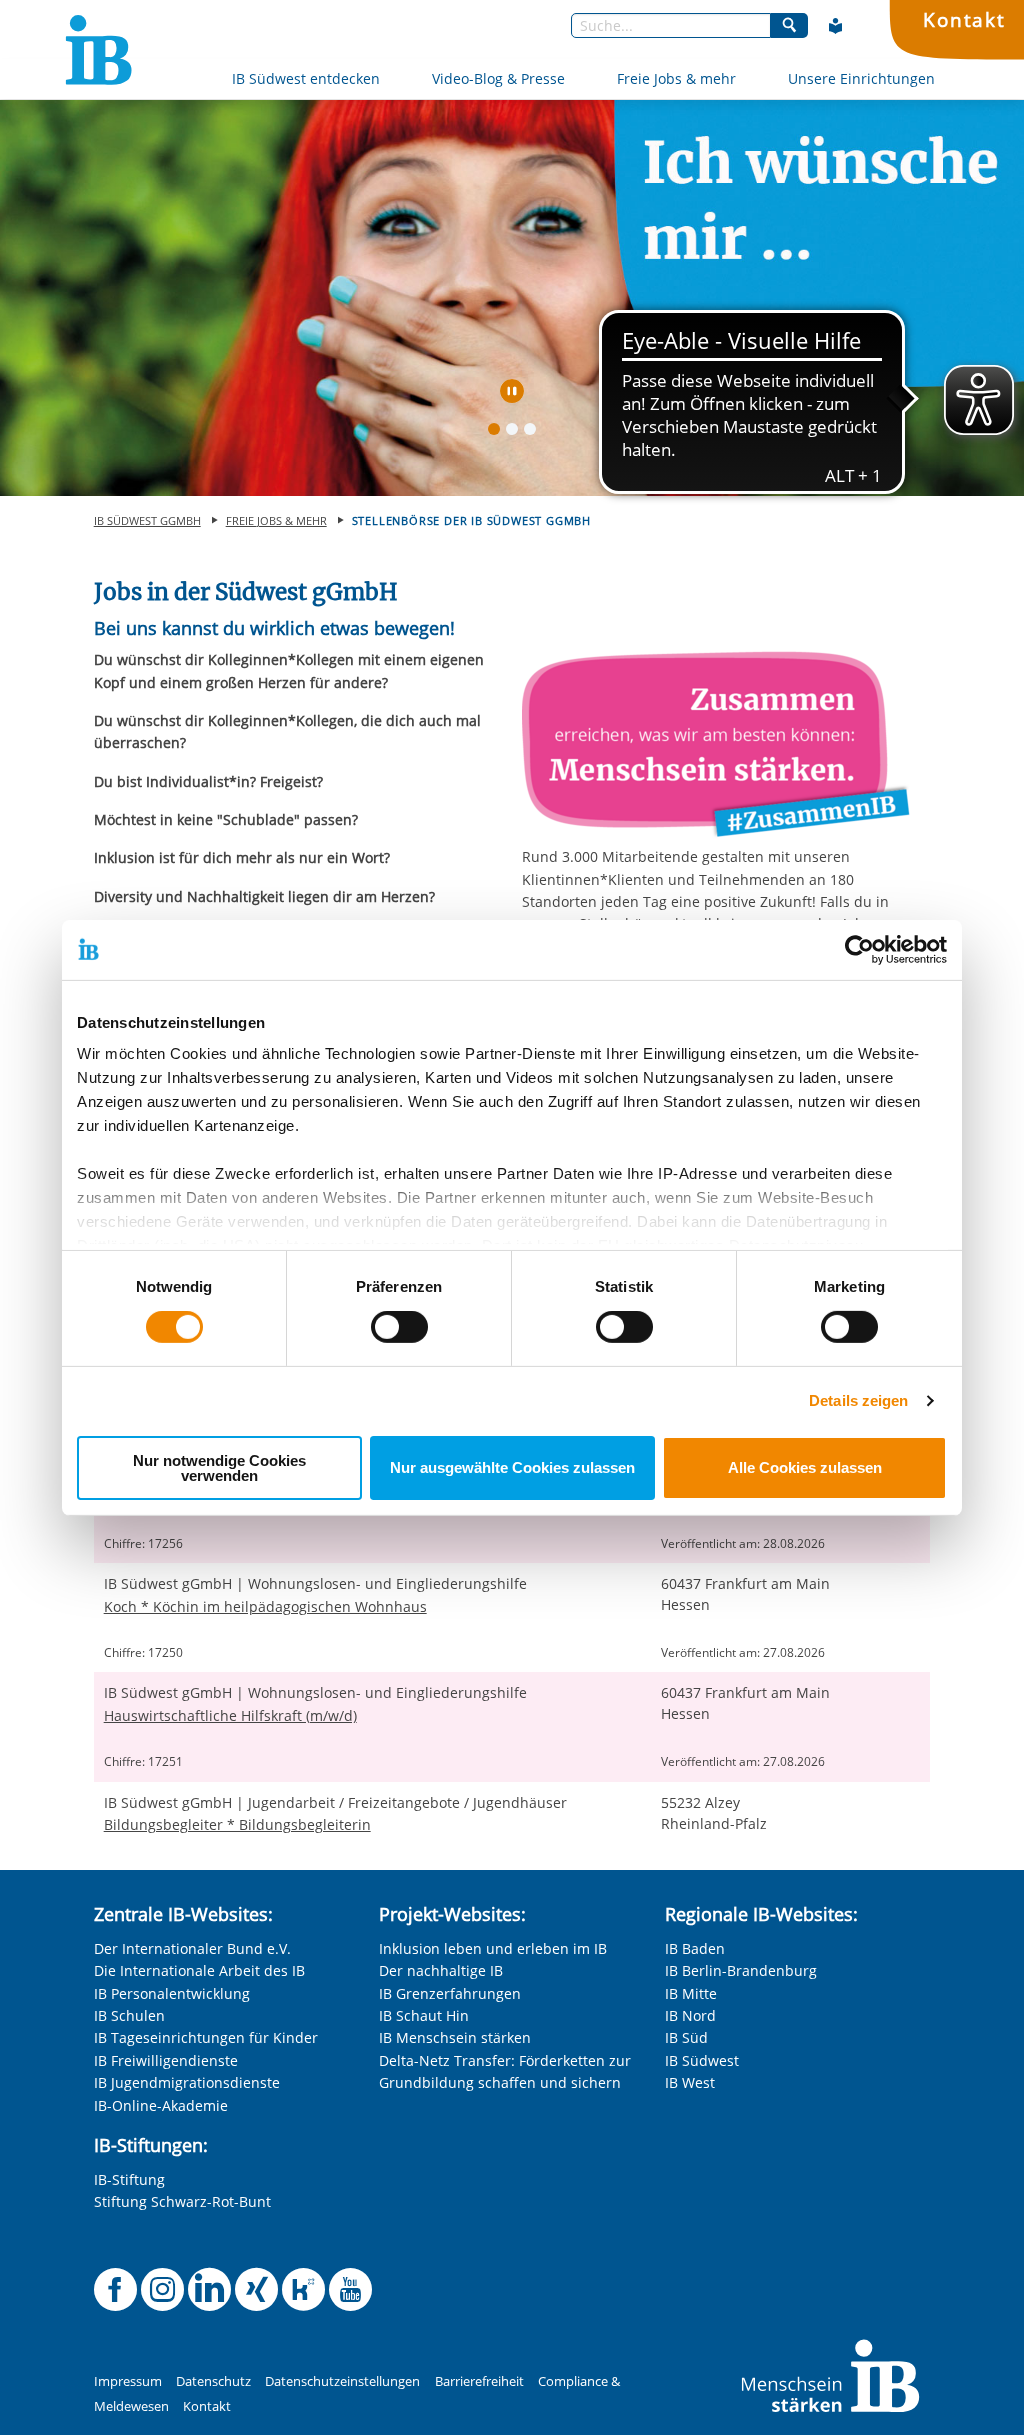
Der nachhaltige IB (441, 1970)
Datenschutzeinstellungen (342, 2381)
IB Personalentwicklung (172, 1993)
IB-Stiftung (129, 2179)
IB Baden (695, 1948)
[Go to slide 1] (498, 433)
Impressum (128, 2381)
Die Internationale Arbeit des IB (199, 1970)
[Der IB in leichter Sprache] (836, 26)
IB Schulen (129, 2015)
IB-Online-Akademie (161, 2105)
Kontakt (964, 19)
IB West (690, 2082)
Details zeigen (858, 1400)
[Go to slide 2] (516, 433)
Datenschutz (213, 2381)
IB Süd (686, 2037)
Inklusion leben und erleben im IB (493, 1948)
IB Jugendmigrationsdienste (187, 2082)
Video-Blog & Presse (498, 78)
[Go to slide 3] (534, 433)
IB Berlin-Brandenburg (741, 1970)
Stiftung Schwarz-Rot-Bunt (182, 2201)
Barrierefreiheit (479, 2381)
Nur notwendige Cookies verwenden (219, 1468)
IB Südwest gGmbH (147, 520)
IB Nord (690, 2015)
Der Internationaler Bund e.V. (192, 1948)
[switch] (399, 1327)
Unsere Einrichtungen (861, 78)
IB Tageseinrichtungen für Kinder (206, 2037)
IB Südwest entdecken (306, 78)
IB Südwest (702, 2060)
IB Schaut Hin (424, 2015)
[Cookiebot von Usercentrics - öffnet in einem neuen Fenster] (859, 949)
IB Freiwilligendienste (166, 2060)
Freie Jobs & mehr (676, 78)
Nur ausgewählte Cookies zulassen (512, 1467)
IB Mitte (691, 1993)
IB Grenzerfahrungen (450, 1993)
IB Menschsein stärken (455, 2037)
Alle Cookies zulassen (805, 1467)
